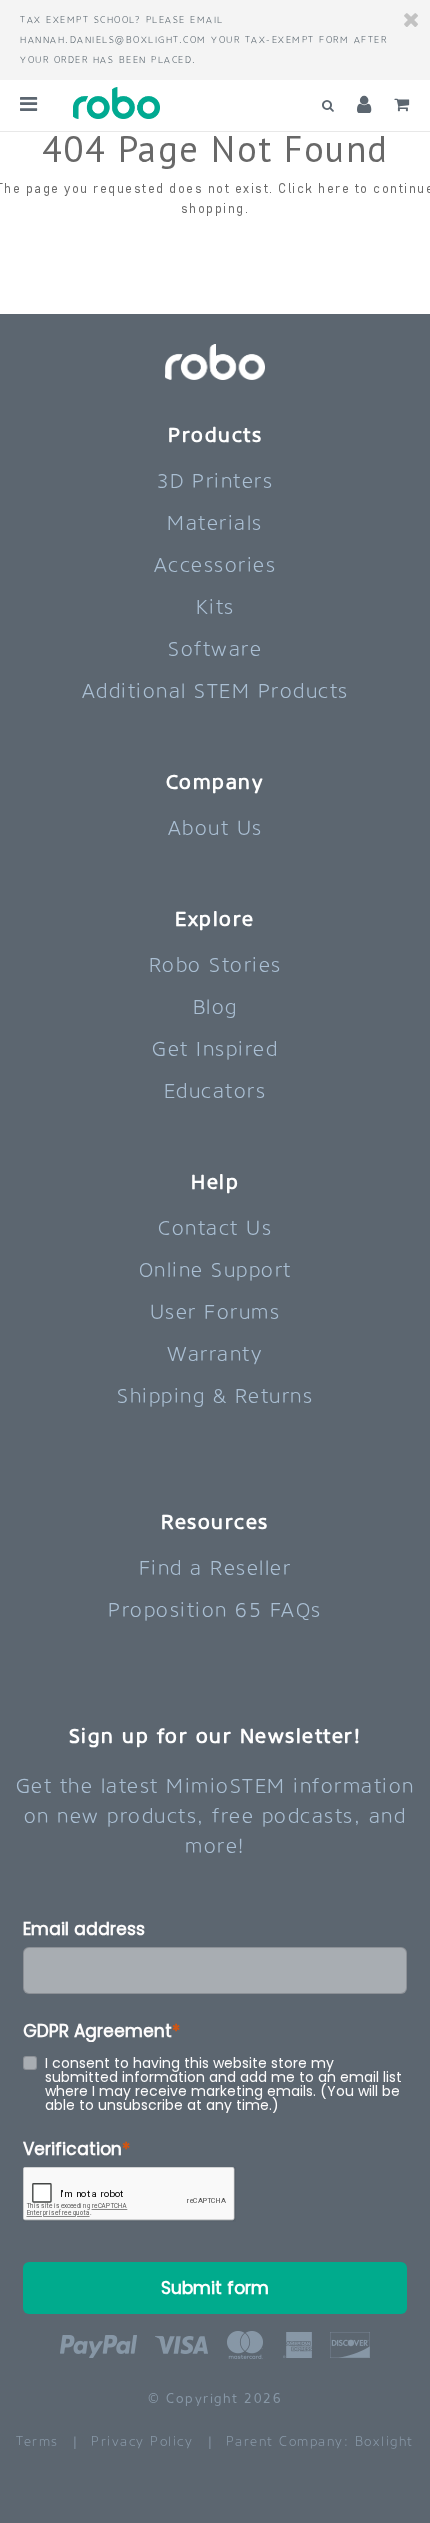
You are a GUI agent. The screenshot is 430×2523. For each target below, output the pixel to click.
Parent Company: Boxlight (320, 2441)
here (334, 188)
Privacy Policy (142, 2441)
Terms (37, 2441)
